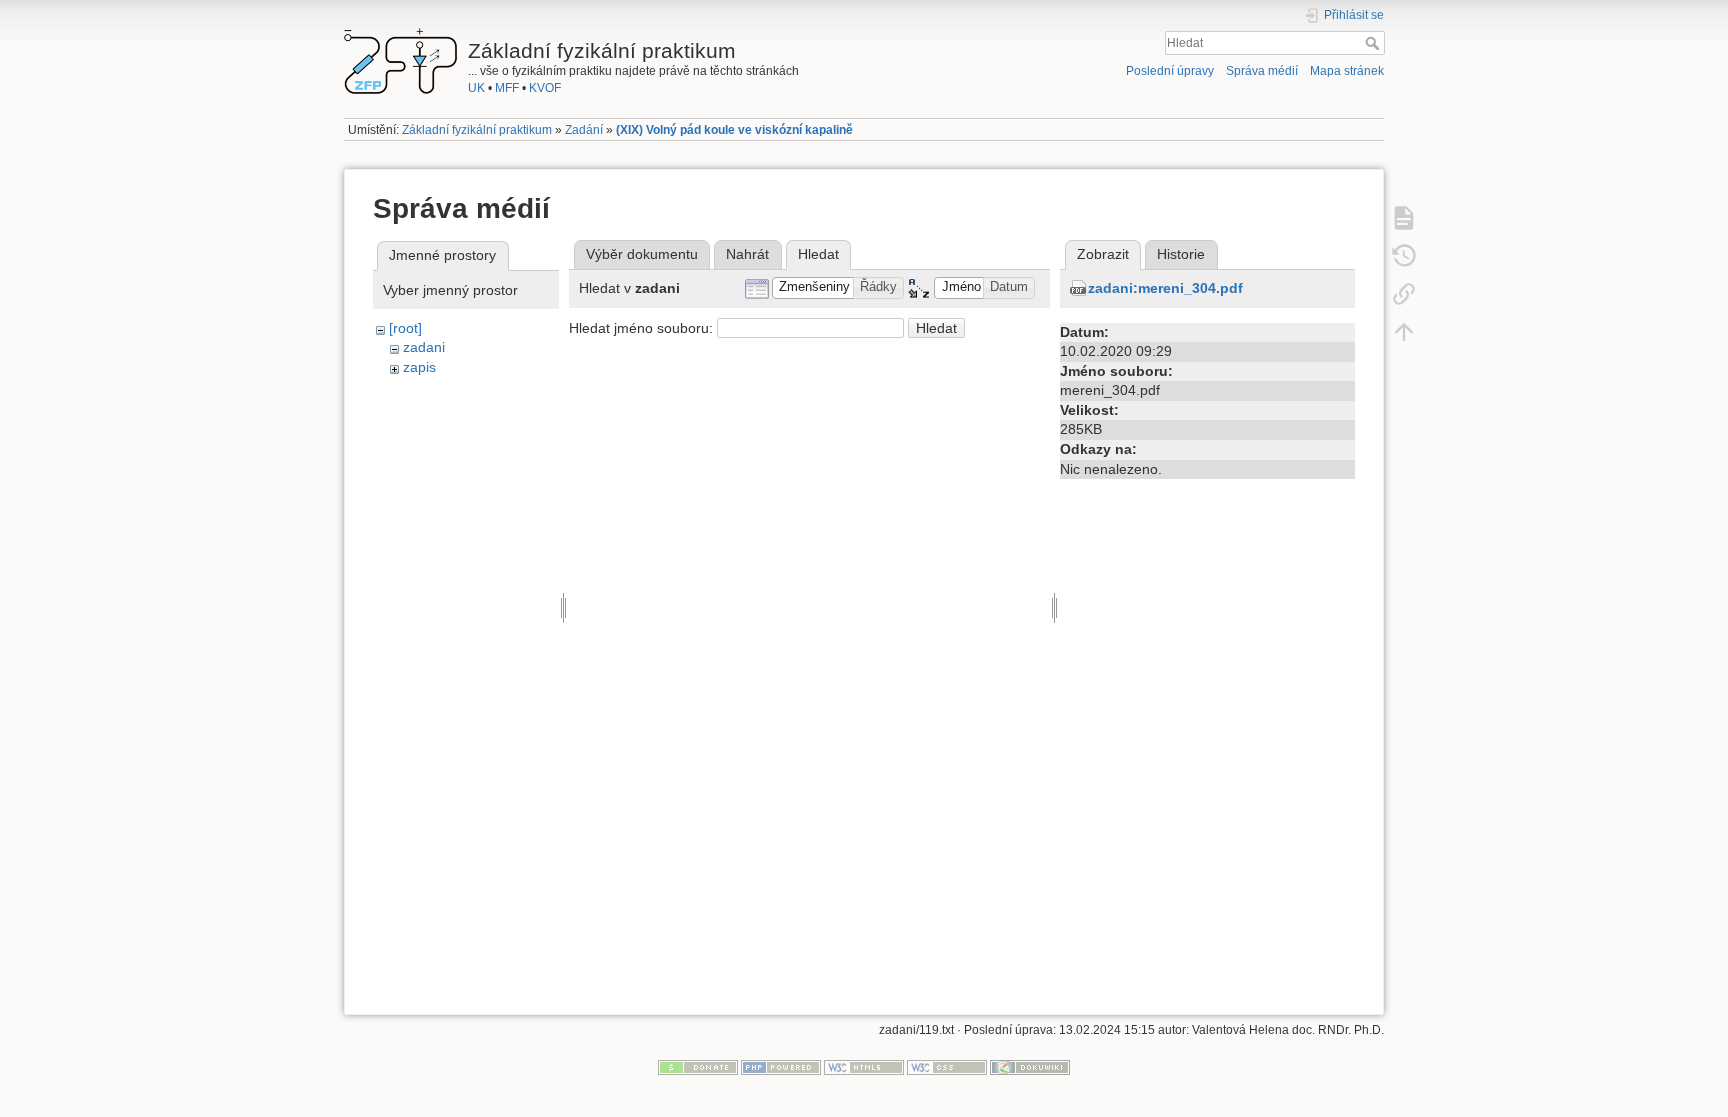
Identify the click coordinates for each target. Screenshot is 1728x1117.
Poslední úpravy (1170, 71)
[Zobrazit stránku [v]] (1404, 217)
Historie (1181, 254)
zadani (424, 347)
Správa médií (1262, 71)
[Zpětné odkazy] (1404, 293)
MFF (507, 88)
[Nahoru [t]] (1404, 331)
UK (476, 88)
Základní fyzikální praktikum (477, 130)
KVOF (545, 88)
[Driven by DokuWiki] (1030, 1067)
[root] (405, 328)
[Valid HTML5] (864, 1067)
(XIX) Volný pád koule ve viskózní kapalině (734, 130)
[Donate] (698, 1067)
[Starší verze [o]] (1404, 255)
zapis (419, 367)
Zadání (584, 130)
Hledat (1374, 43)
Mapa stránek (1347, 71)
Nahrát (747, 254)
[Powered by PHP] (781, 1067)
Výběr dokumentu (642, 254)
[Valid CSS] (947, 1067)
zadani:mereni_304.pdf (1165, 288)
